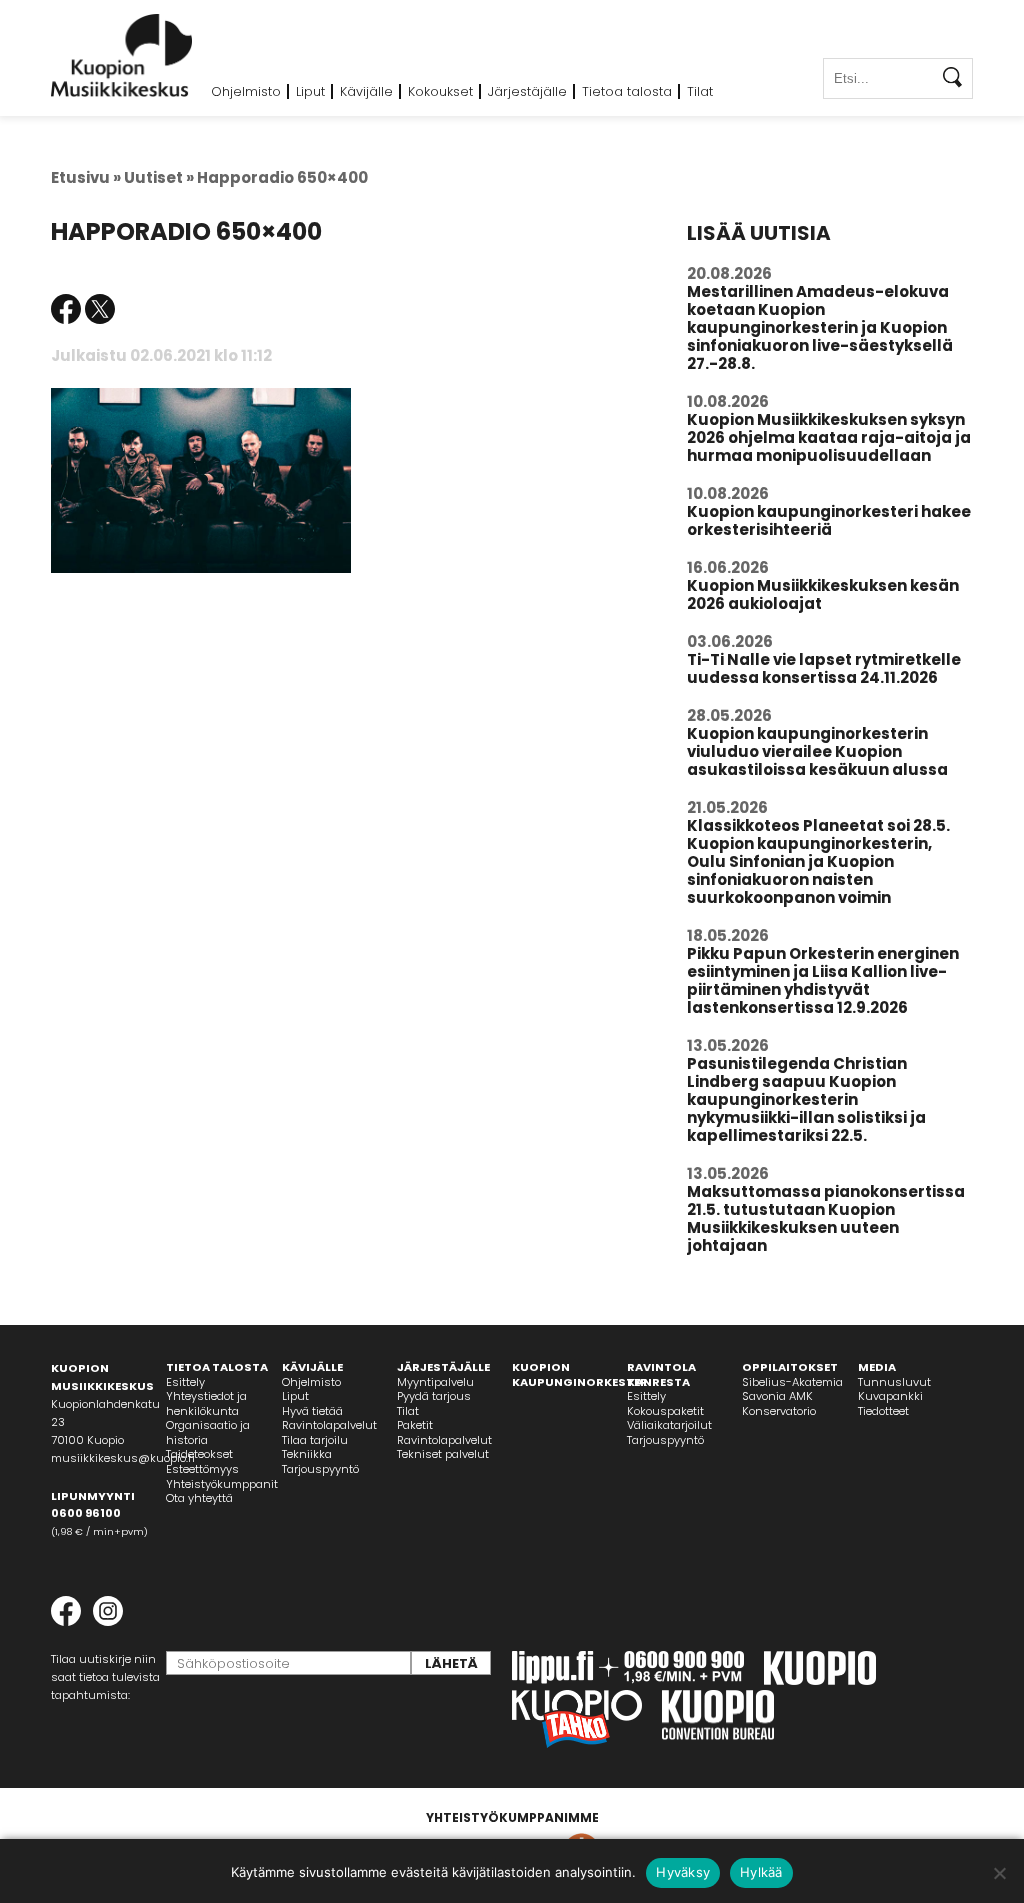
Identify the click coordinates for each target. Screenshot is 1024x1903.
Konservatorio (779, 1411)
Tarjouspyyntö (320, 1469)
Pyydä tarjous (434, 1396)
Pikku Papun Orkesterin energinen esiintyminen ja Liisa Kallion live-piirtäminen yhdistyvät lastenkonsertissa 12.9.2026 (823, 980)
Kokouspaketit (665, 1411)
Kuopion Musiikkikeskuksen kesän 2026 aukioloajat (823, 594)
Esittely (185, 1382)
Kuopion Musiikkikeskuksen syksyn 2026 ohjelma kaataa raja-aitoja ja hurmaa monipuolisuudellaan (829, 437)
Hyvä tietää (312, 1411)
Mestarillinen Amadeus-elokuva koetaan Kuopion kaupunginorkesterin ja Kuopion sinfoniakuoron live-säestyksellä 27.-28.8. (820, 327)
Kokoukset (440, 91)
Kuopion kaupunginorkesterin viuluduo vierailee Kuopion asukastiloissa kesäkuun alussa (817, 751)
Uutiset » (159, 177)
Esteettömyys (202, 1469)
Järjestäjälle (527, 91)
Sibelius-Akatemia (792, 1382)
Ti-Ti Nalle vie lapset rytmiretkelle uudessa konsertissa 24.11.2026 (824, 668)
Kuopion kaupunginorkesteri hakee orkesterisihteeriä (829, 520)
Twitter (100, 309)
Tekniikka (307, 1454)
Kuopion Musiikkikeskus (122, 55)
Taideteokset (199, 1454)
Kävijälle (366, 91)
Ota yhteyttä (199, 1498)
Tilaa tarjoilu (315, 1440)
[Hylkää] (999, 1873)
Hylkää (761, 1872)
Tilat (700, 91)
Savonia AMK (777, 1396)
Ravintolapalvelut (329, 1425)
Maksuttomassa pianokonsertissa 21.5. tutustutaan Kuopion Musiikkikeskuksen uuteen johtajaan (826, 1218)
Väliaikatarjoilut (669, 1425)
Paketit (415, 1425)
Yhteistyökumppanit (222, 1484)
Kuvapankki (890, 1396)
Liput (310, 91)
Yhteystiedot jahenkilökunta (206, 1403)
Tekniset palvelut (443, 1454)
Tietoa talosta (627, 91)
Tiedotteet (883, 1411)
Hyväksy (683, 1872)
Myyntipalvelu (435, 1382)
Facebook (66, 309)
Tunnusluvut (894, 1382)
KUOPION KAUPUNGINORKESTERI (582, 1374)
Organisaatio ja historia (208, 1432)
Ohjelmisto (246, 91)
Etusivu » (86, 177)
